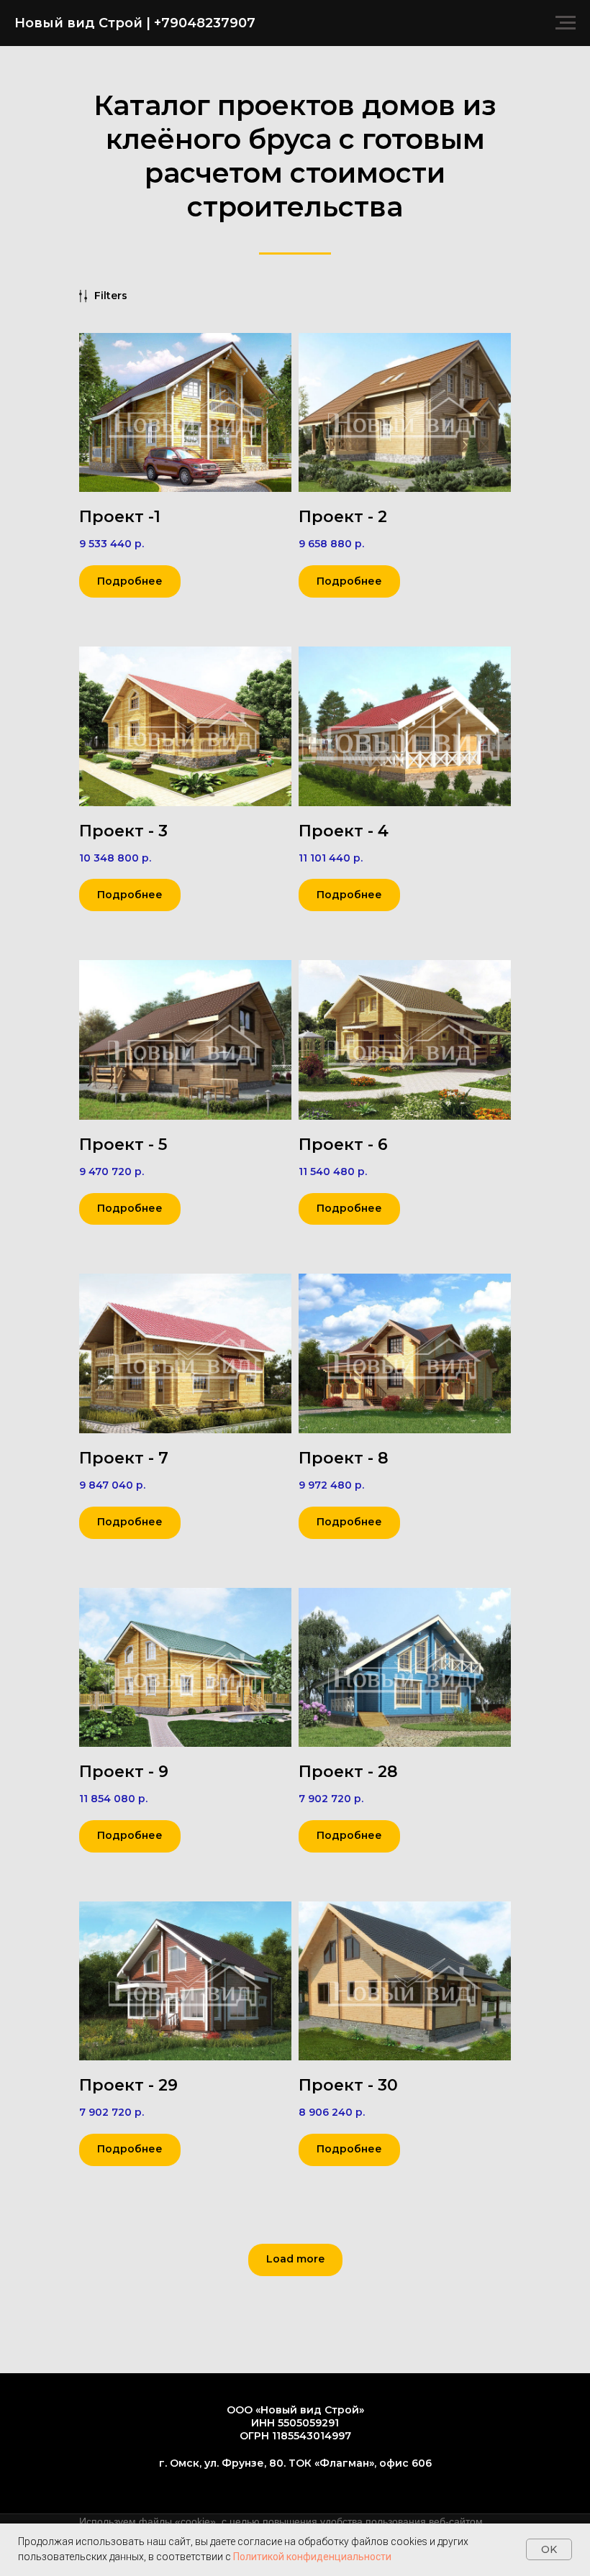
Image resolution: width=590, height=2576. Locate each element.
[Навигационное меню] (566, 23)
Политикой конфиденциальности (312, 2557)
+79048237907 (205, 23)
